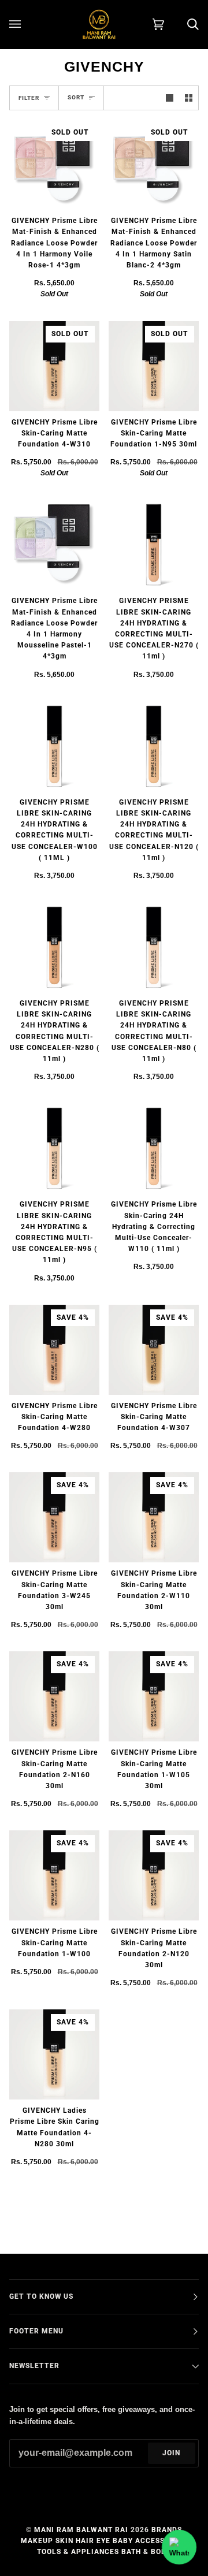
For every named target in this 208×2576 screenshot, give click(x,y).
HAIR (85, 2541)
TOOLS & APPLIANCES (78, 2552)
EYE (103, 2541)
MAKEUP (37, 2541)
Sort (76, 97)
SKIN (64, 2541)
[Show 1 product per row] (170, 98)
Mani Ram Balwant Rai (81, 2530)
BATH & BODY (146, 2552)
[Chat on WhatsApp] (179, 2547)
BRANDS (167, 2530)
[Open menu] (27, 24)
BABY (123, 2541)
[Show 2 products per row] (189, 98)
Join (171, 2453)
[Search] (181, 24)
